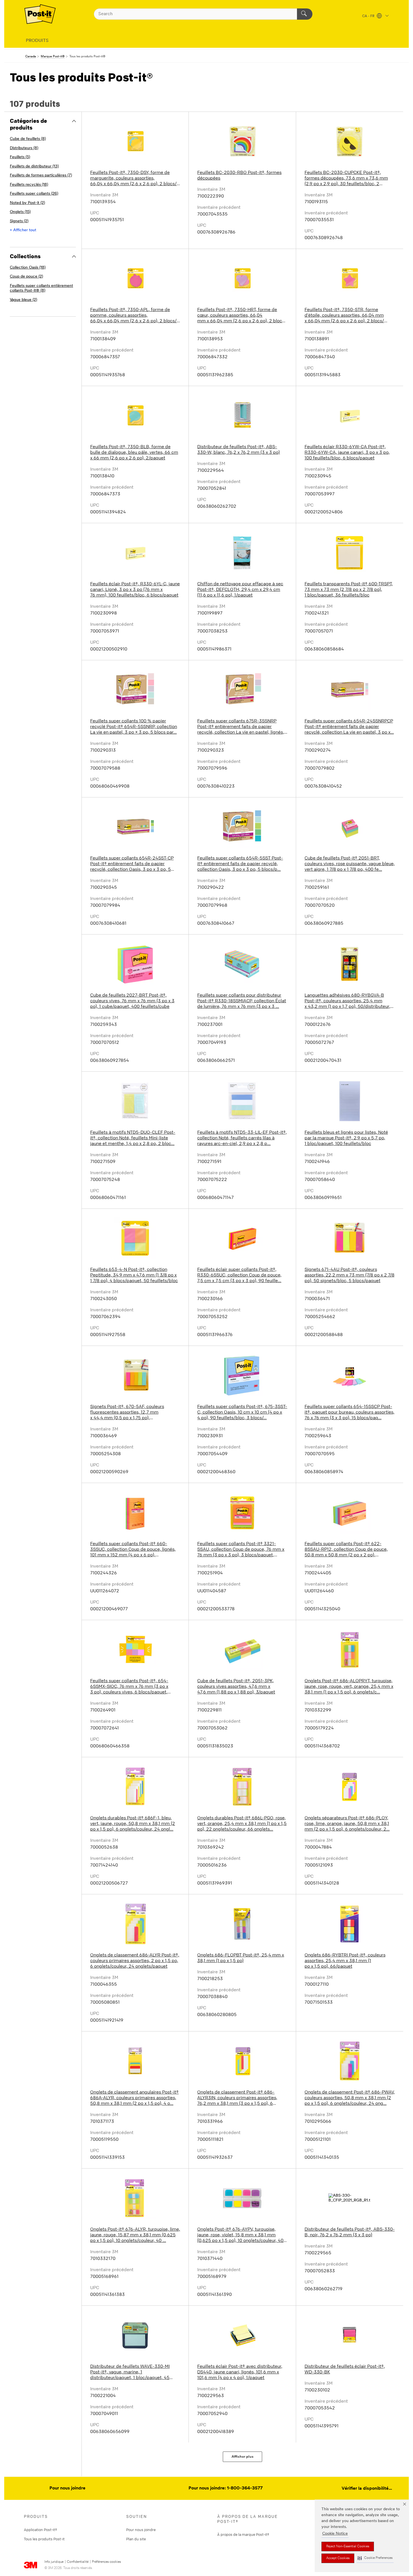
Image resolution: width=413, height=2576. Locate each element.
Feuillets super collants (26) (34, 194)
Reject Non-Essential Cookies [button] (348, 2546)
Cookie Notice (335, 2534)
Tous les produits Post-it (44, 2539)
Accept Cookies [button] (338, 2558)
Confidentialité (78, 2562)
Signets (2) (19, 221)
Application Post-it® (40, 2530)
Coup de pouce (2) (26, 277)
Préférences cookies (106, 2562)
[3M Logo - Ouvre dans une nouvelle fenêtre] (40, 14)
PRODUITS (37, 41)
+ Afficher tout (23, 230)
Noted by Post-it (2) (27, 203)
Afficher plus (242, 2457)
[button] (375, 2558)
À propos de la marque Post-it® (243, 2534)
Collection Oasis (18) (28, 268)
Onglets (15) (20, 212)
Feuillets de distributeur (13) (34, 166)
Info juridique (54, 2562)
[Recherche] (305, 14)
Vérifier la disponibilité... (367, 2489)
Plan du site (136, 2539)
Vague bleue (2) (23, 300)
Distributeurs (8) (24, 148)
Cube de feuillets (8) (28, 139)
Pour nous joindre (67, 2488)
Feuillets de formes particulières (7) (41, 175)
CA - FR (369, 16)
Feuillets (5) (20, 157)
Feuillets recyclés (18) (29, 185)
